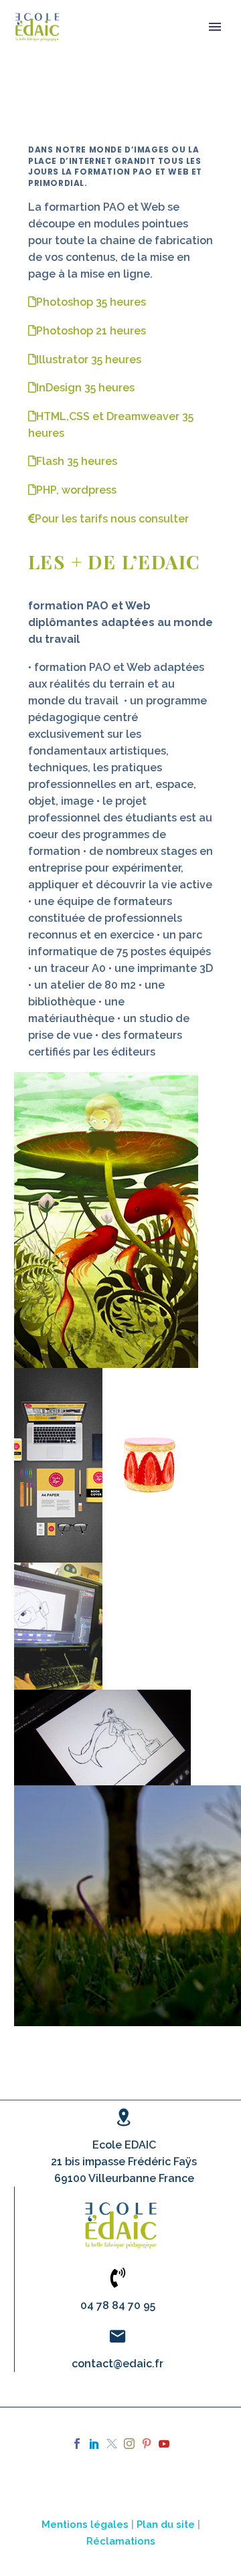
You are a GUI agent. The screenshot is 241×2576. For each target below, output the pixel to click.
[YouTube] (164, 2444)
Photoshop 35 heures (91, 302)
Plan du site (166, 2524)
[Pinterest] (147, 2444)
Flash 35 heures (77, 461)
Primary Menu (215, 27)
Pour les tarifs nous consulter (112, 519)
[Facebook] (77, 2444)
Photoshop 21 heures (91, 331)
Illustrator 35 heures (89, 360)
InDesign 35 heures (85, 388)
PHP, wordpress (76, 490)
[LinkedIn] (94, 2444)
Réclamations (121, 2541)
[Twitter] (112, 2444)
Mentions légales (85, 2524)
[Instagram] (129, 2444)
